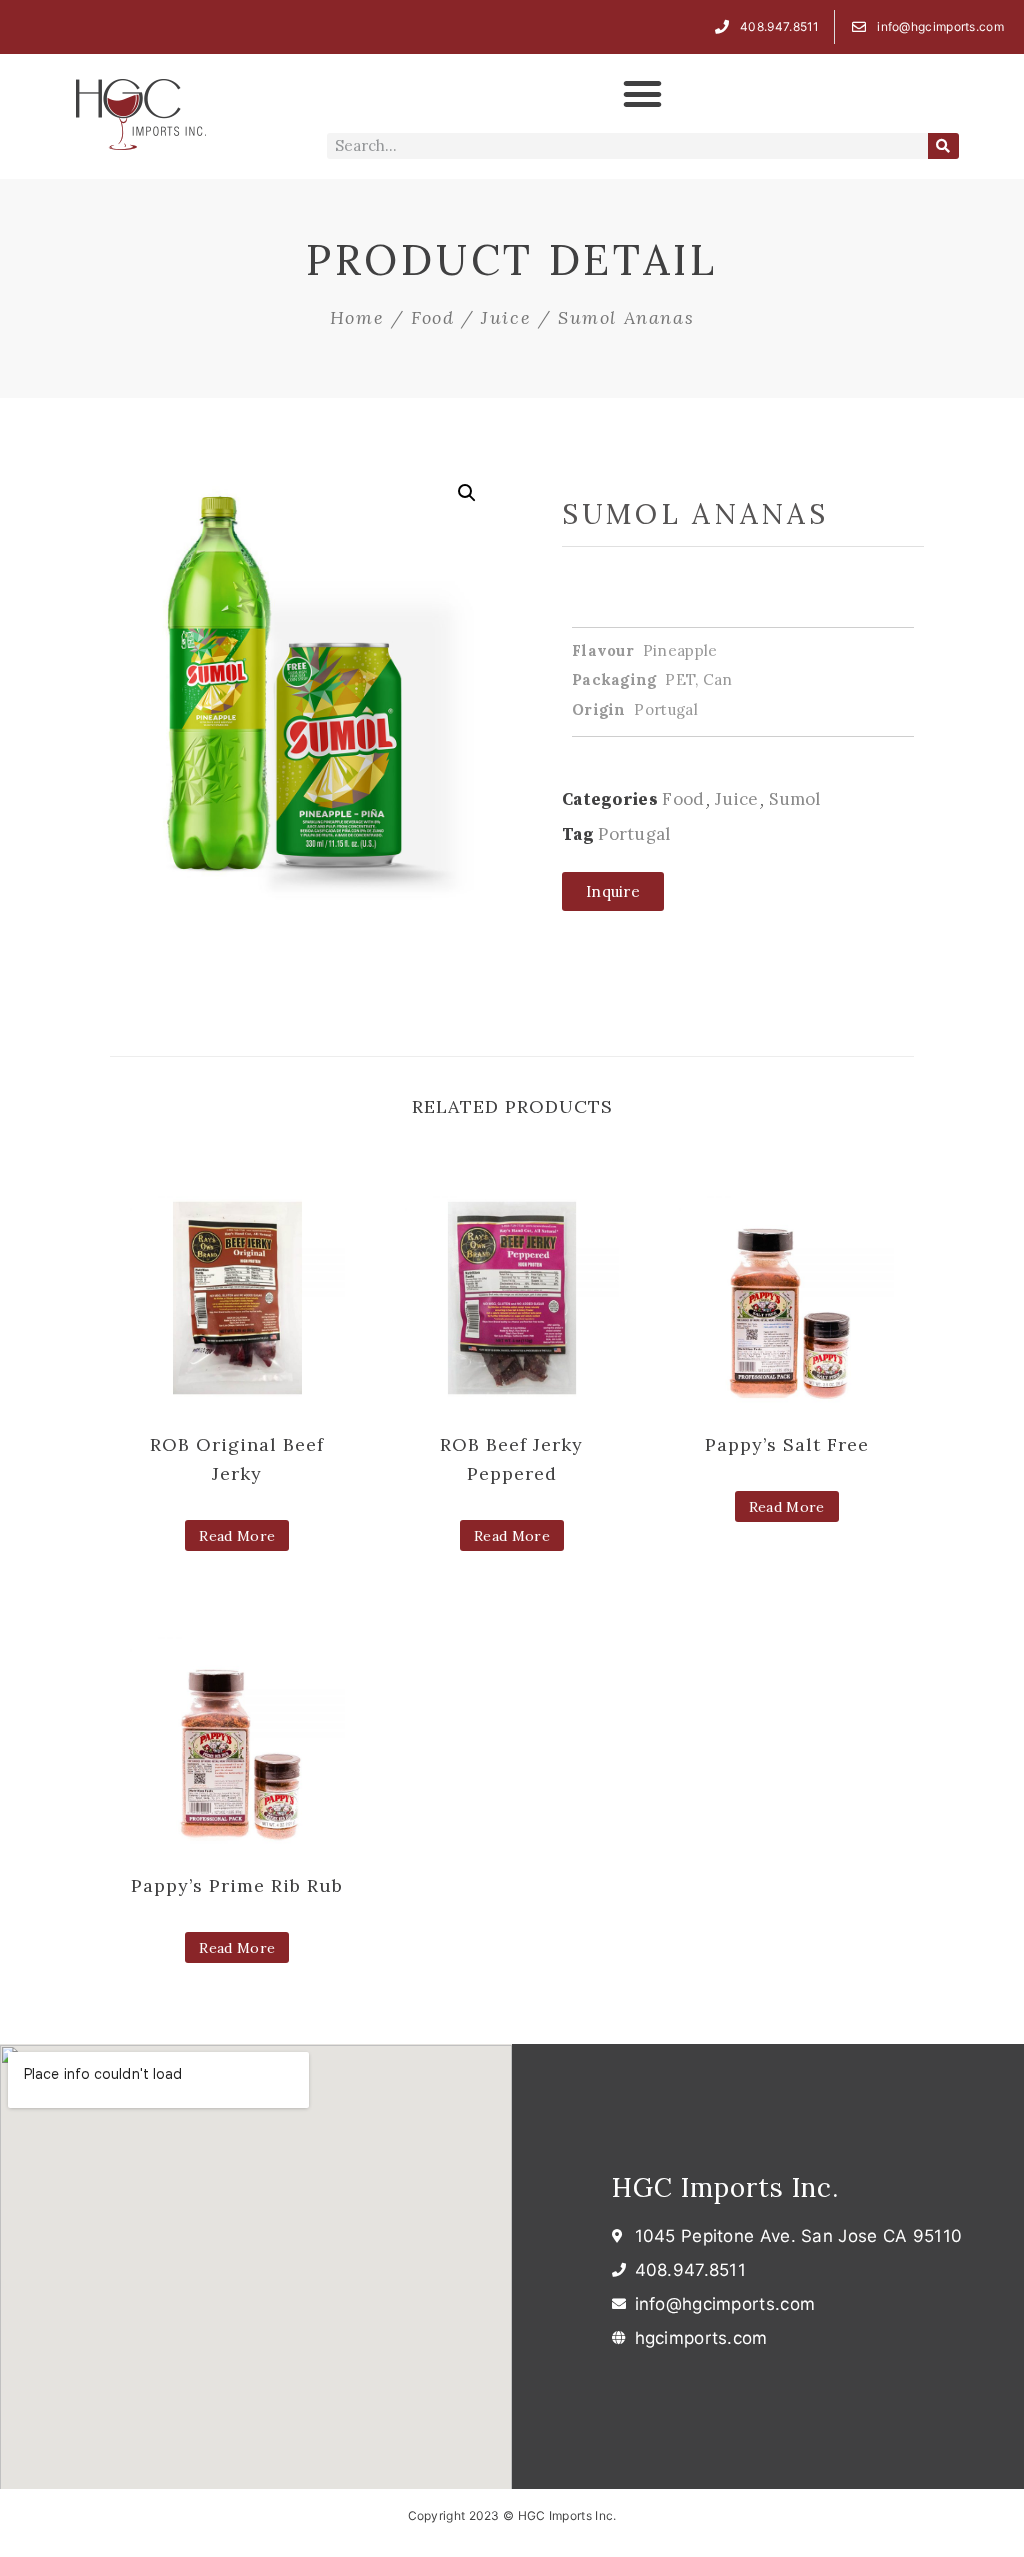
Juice (506, 317)
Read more (237, 1536)
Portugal (634, 834)
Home (357, 317)
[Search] (943, 146)
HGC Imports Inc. (725, 2187)
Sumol (795, 799)
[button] (643, 94)
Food (432, 317)
